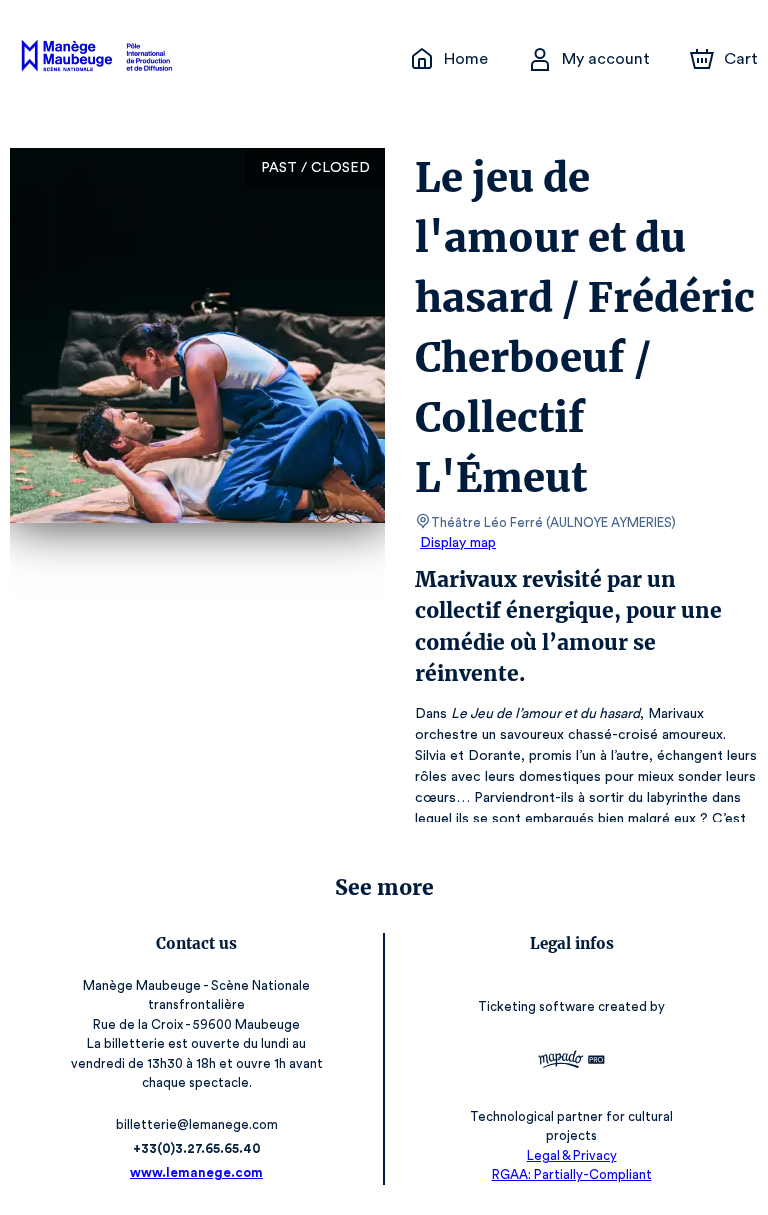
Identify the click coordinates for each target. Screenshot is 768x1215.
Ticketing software (536, 1006)
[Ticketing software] (571, 1062)
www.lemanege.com (196, 1172)
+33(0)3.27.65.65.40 (197, 1148)
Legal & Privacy (572, 1155)
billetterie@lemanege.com (197, 1124)
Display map (458, 543)
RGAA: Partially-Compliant (572, 1174)
